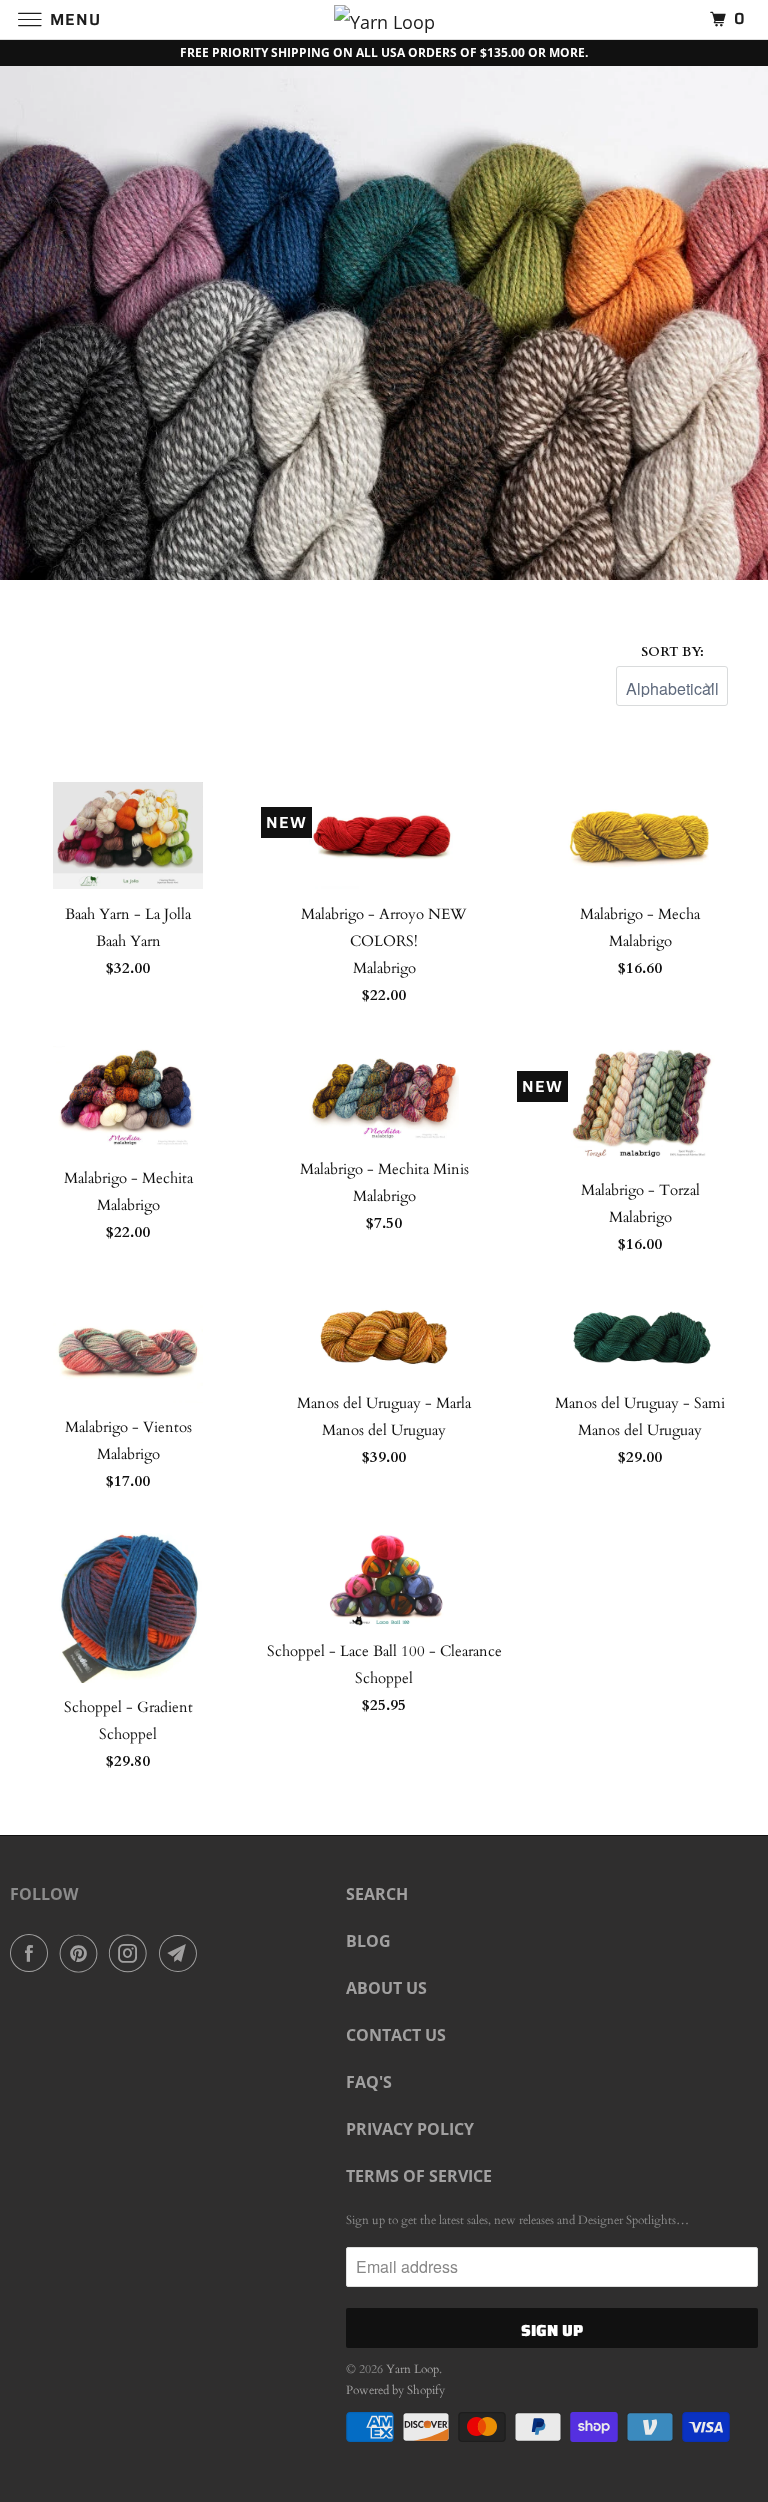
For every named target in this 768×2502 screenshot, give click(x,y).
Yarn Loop (412, 2369)
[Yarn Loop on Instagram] (132, 1953)
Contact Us (396, 2035)
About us (386, 1988)
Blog (368, 1941)
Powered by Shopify (395, 2390)
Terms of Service (419, 2176)
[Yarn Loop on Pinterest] (83, 1953)
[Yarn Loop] (384, 19)
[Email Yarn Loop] (182, 1953)
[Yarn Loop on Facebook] (33, 1953)
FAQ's (369, 2082)
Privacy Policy (410, 2129)
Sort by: (672, 652)
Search (377, 1894)
